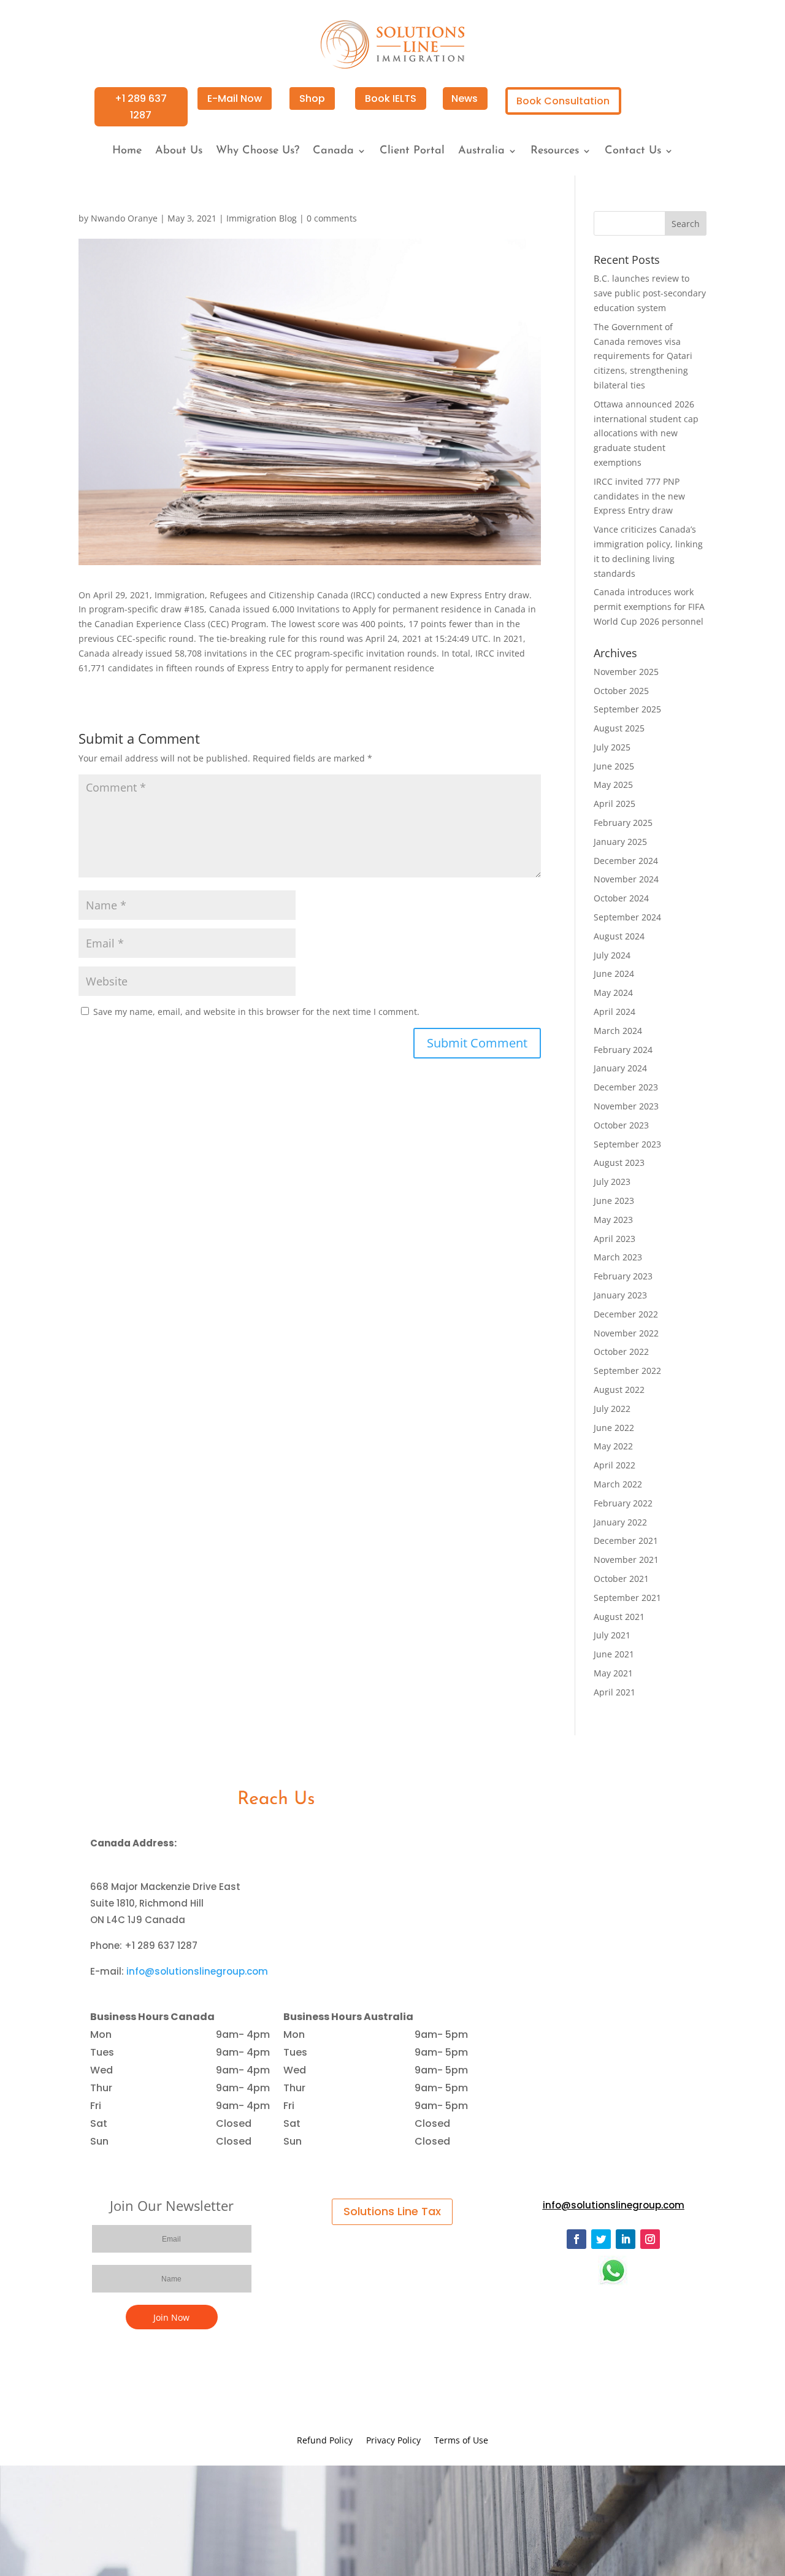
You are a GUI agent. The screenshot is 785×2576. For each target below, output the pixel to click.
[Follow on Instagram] (650, 2239)
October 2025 (621, 691)
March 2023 (618, 1257)
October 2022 (621, 1352)
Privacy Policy (393, 2441)
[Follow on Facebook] (576, 2239)
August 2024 (619, 936)
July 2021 (612, 1635)
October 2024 (621, 898)
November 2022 (626, 1333)
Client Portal (412, 152)
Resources (555, 152)
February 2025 (623, 823)
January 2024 (620, 1068)
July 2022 (612, 1409)
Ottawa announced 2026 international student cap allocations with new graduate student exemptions (646, 433)
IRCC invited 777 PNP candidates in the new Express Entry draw (639, 496)
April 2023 (615, 1239)
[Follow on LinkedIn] (626, 2239)
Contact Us (633, 152)
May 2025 (613, 785)
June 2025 (614, 766)
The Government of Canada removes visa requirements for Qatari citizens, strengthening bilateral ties (643, 356)
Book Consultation (563, 101)
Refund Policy (325, 2441)
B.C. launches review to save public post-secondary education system (650, 293)
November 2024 (626, 879)
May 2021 (613, 1673)
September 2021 (627, 1598)
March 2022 (618, 1484)
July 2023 (612, 1182)
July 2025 (612, 747)
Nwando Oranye (124, 218)
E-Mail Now (235, 98)
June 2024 (614, 974)
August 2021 (619, 1617)
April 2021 (615, 1692)
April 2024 (615, 1012)
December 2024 (626, 861)
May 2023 (613, 1220)
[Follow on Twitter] (601, 2239)
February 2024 (623, 1050)
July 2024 (612, 955)
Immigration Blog (262, 218)
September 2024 (627, 917)
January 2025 (620, 842)
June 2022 (614, 1428)
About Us (179, 152)
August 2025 (619, 728)
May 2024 (613, 993)
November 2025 (626, 672)
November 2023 (626, 1106)
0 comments (332, 218)
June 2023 (614, 1201)
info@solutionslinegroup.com (197, 1971)
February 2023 (623, 1276)
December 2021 (626, 1541)
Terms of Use (461, 2441)
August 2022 (619, 1390)
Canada (333, 152)
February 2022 (623, 1503)
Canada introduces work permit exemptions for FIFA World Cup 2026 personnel (649, 607)
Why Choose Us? (258, 152)
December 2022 (626, 1314)
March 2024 (618, 1031)
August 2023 (619, 1163)
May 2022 (613, 1446)
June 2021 (614, 1654)
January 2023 (620, 1295)
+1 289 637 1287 (141, 107)
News (465, 98)
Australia (481, 152)
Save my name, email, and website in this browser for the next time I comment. (256, 1012)
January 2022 (620, 1522)
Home (127, 152)
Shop (312, 98)
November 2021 (626, 1560)
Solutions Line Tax (392, 2211)
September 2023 (627, 1144)
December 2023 (626, 1087)
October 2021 (621, 1579)
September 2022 (627, 1371)
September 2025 (627, 709)
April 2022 (615, 1465)
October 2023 (621, 1125)
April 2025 (615, 804)
